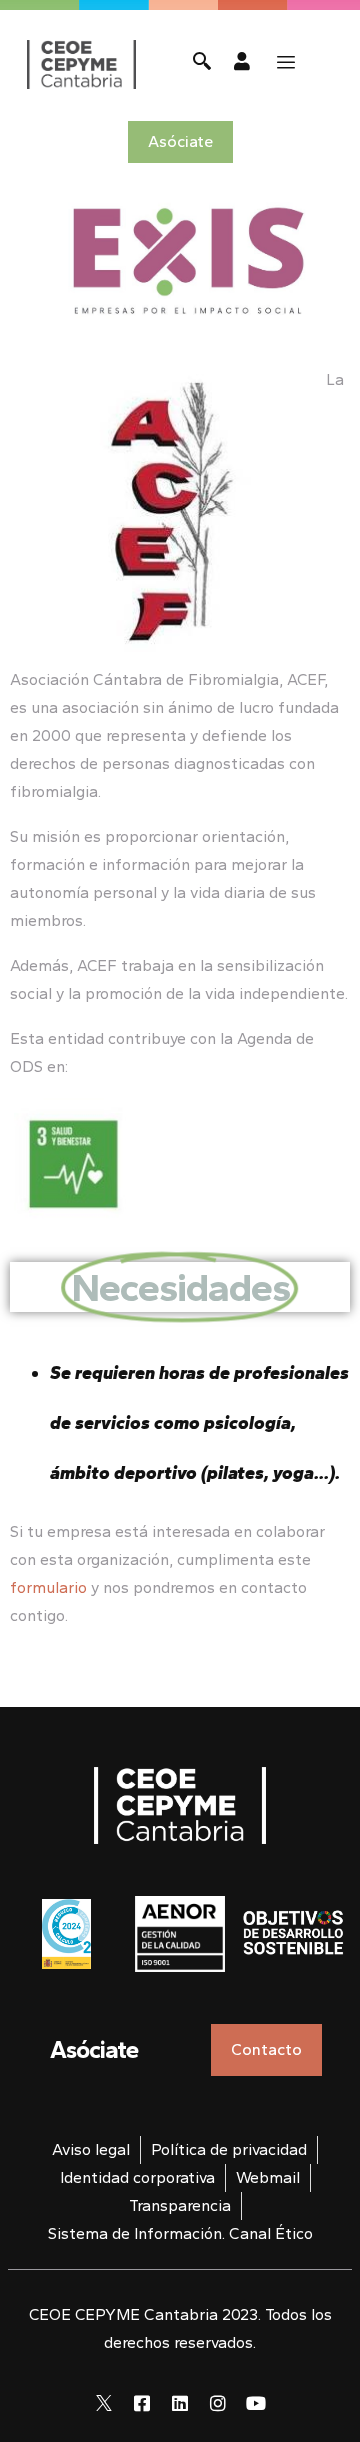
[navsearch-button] (202, 63)
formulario (48, 1587)
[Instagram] (218, 2403)
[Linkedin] (180, 2403)
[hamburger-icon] (286, 63)
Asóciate (94, 2049)
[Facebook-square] (142, 2403)
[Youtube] (256, 2403)
